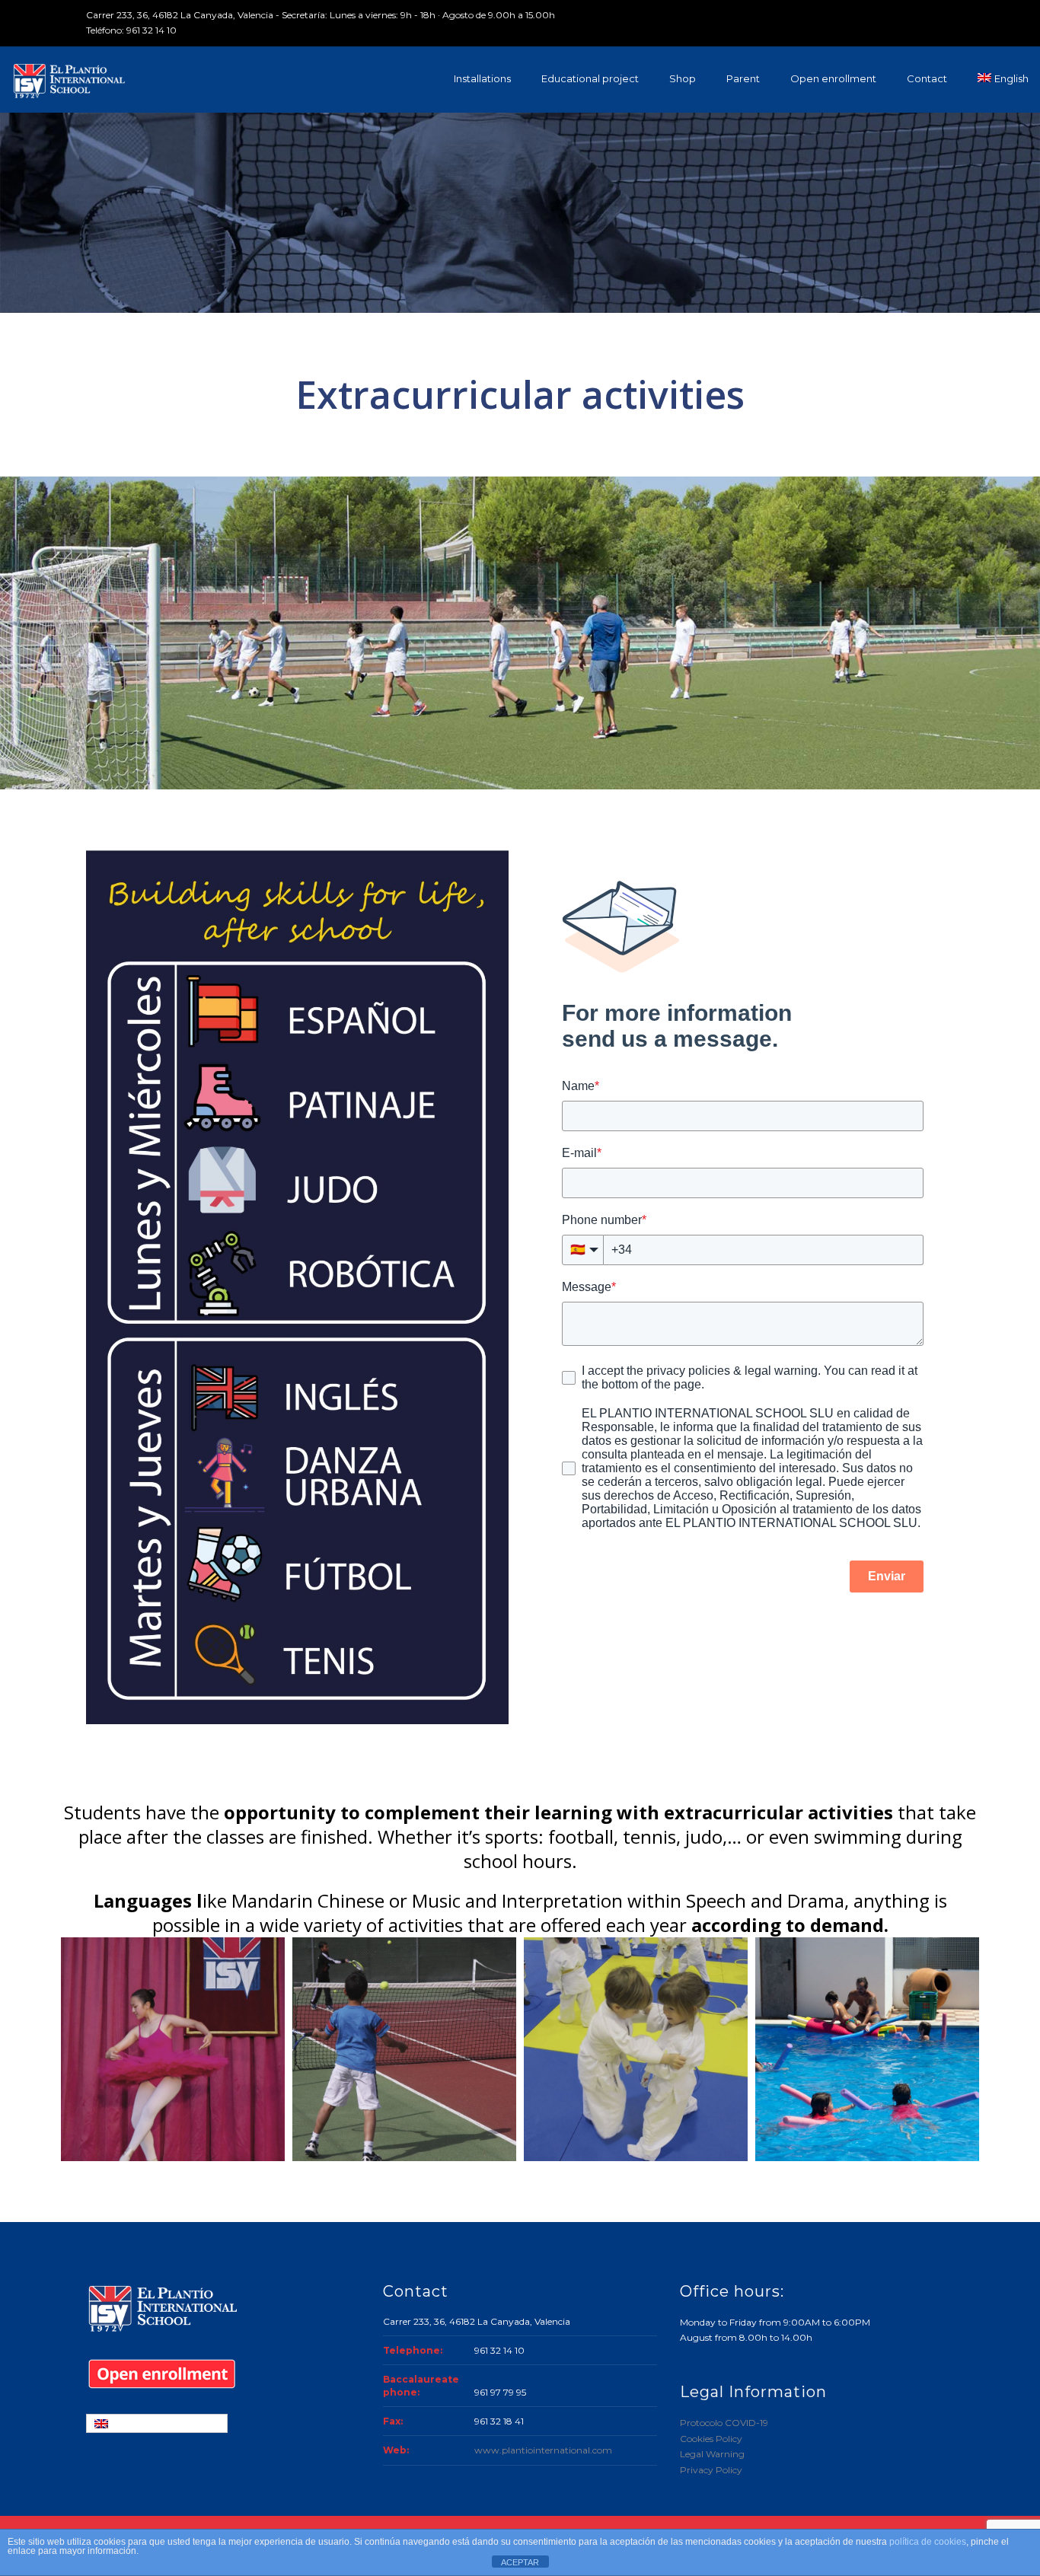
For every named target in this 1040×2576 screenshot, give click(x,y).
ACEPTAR (520, 2562)
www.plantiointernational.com (543, 2450)
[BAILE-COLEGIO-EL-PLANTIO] (173, 2049)
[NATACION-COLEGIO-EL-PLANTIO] (867, 2049)
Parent (743, 78)
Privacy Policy (711, 2470)
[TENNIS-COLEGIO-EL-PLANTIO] (404, 2049)
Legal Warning (712, 2454)
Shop (683, 78)
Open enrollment (833, 78)
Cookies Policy (711, 2439)
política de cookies (928, 2542)
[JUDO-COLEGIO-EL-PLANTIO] (636, 2049)
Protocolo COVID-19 (724, 2423)
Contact (927, 78)
